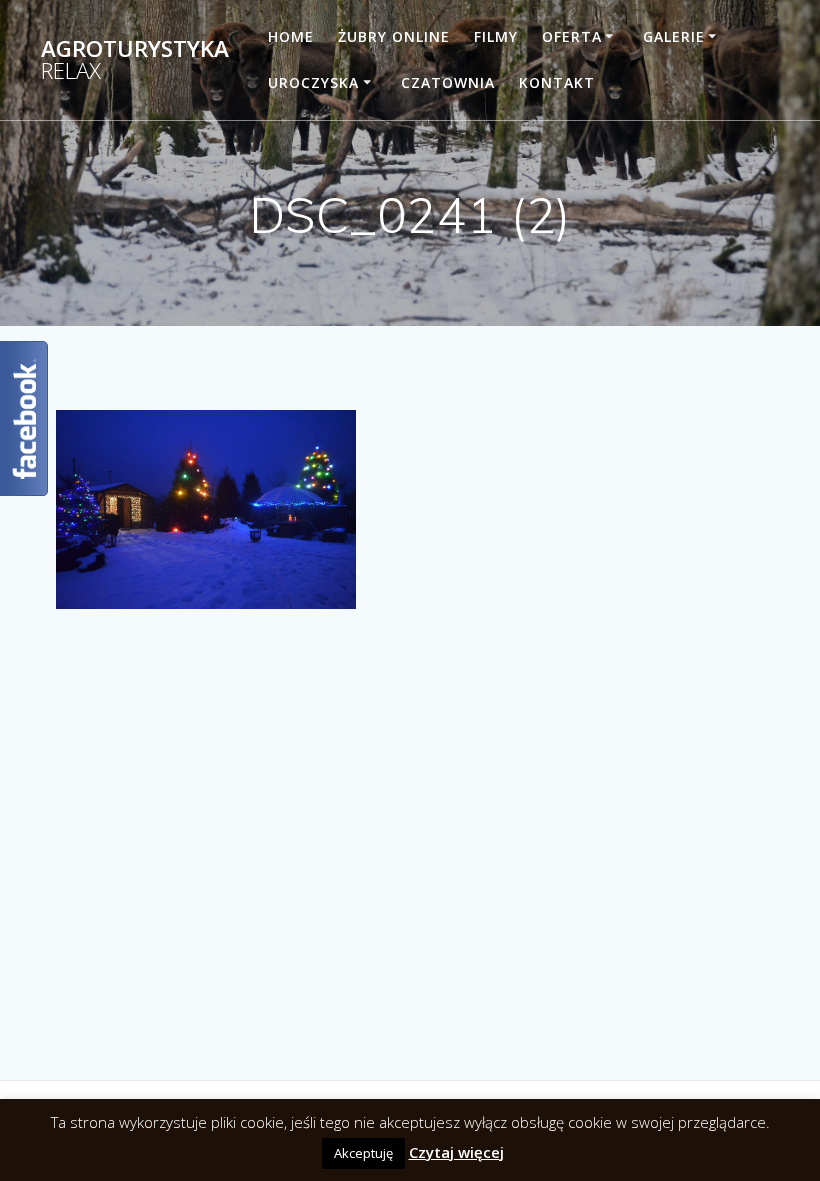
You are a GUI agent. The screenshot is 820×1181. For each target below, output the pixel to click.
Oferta (572, 36)
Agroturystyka (135, 60)
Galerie (674, 36)
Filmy (496, 36)
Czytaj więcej (456, 1152)
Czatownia (448, 82)
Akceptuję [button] (363, 1153)
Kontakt (557, 82)
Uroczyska (313, 82)
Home (291, 36)
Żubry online (394, 36)
